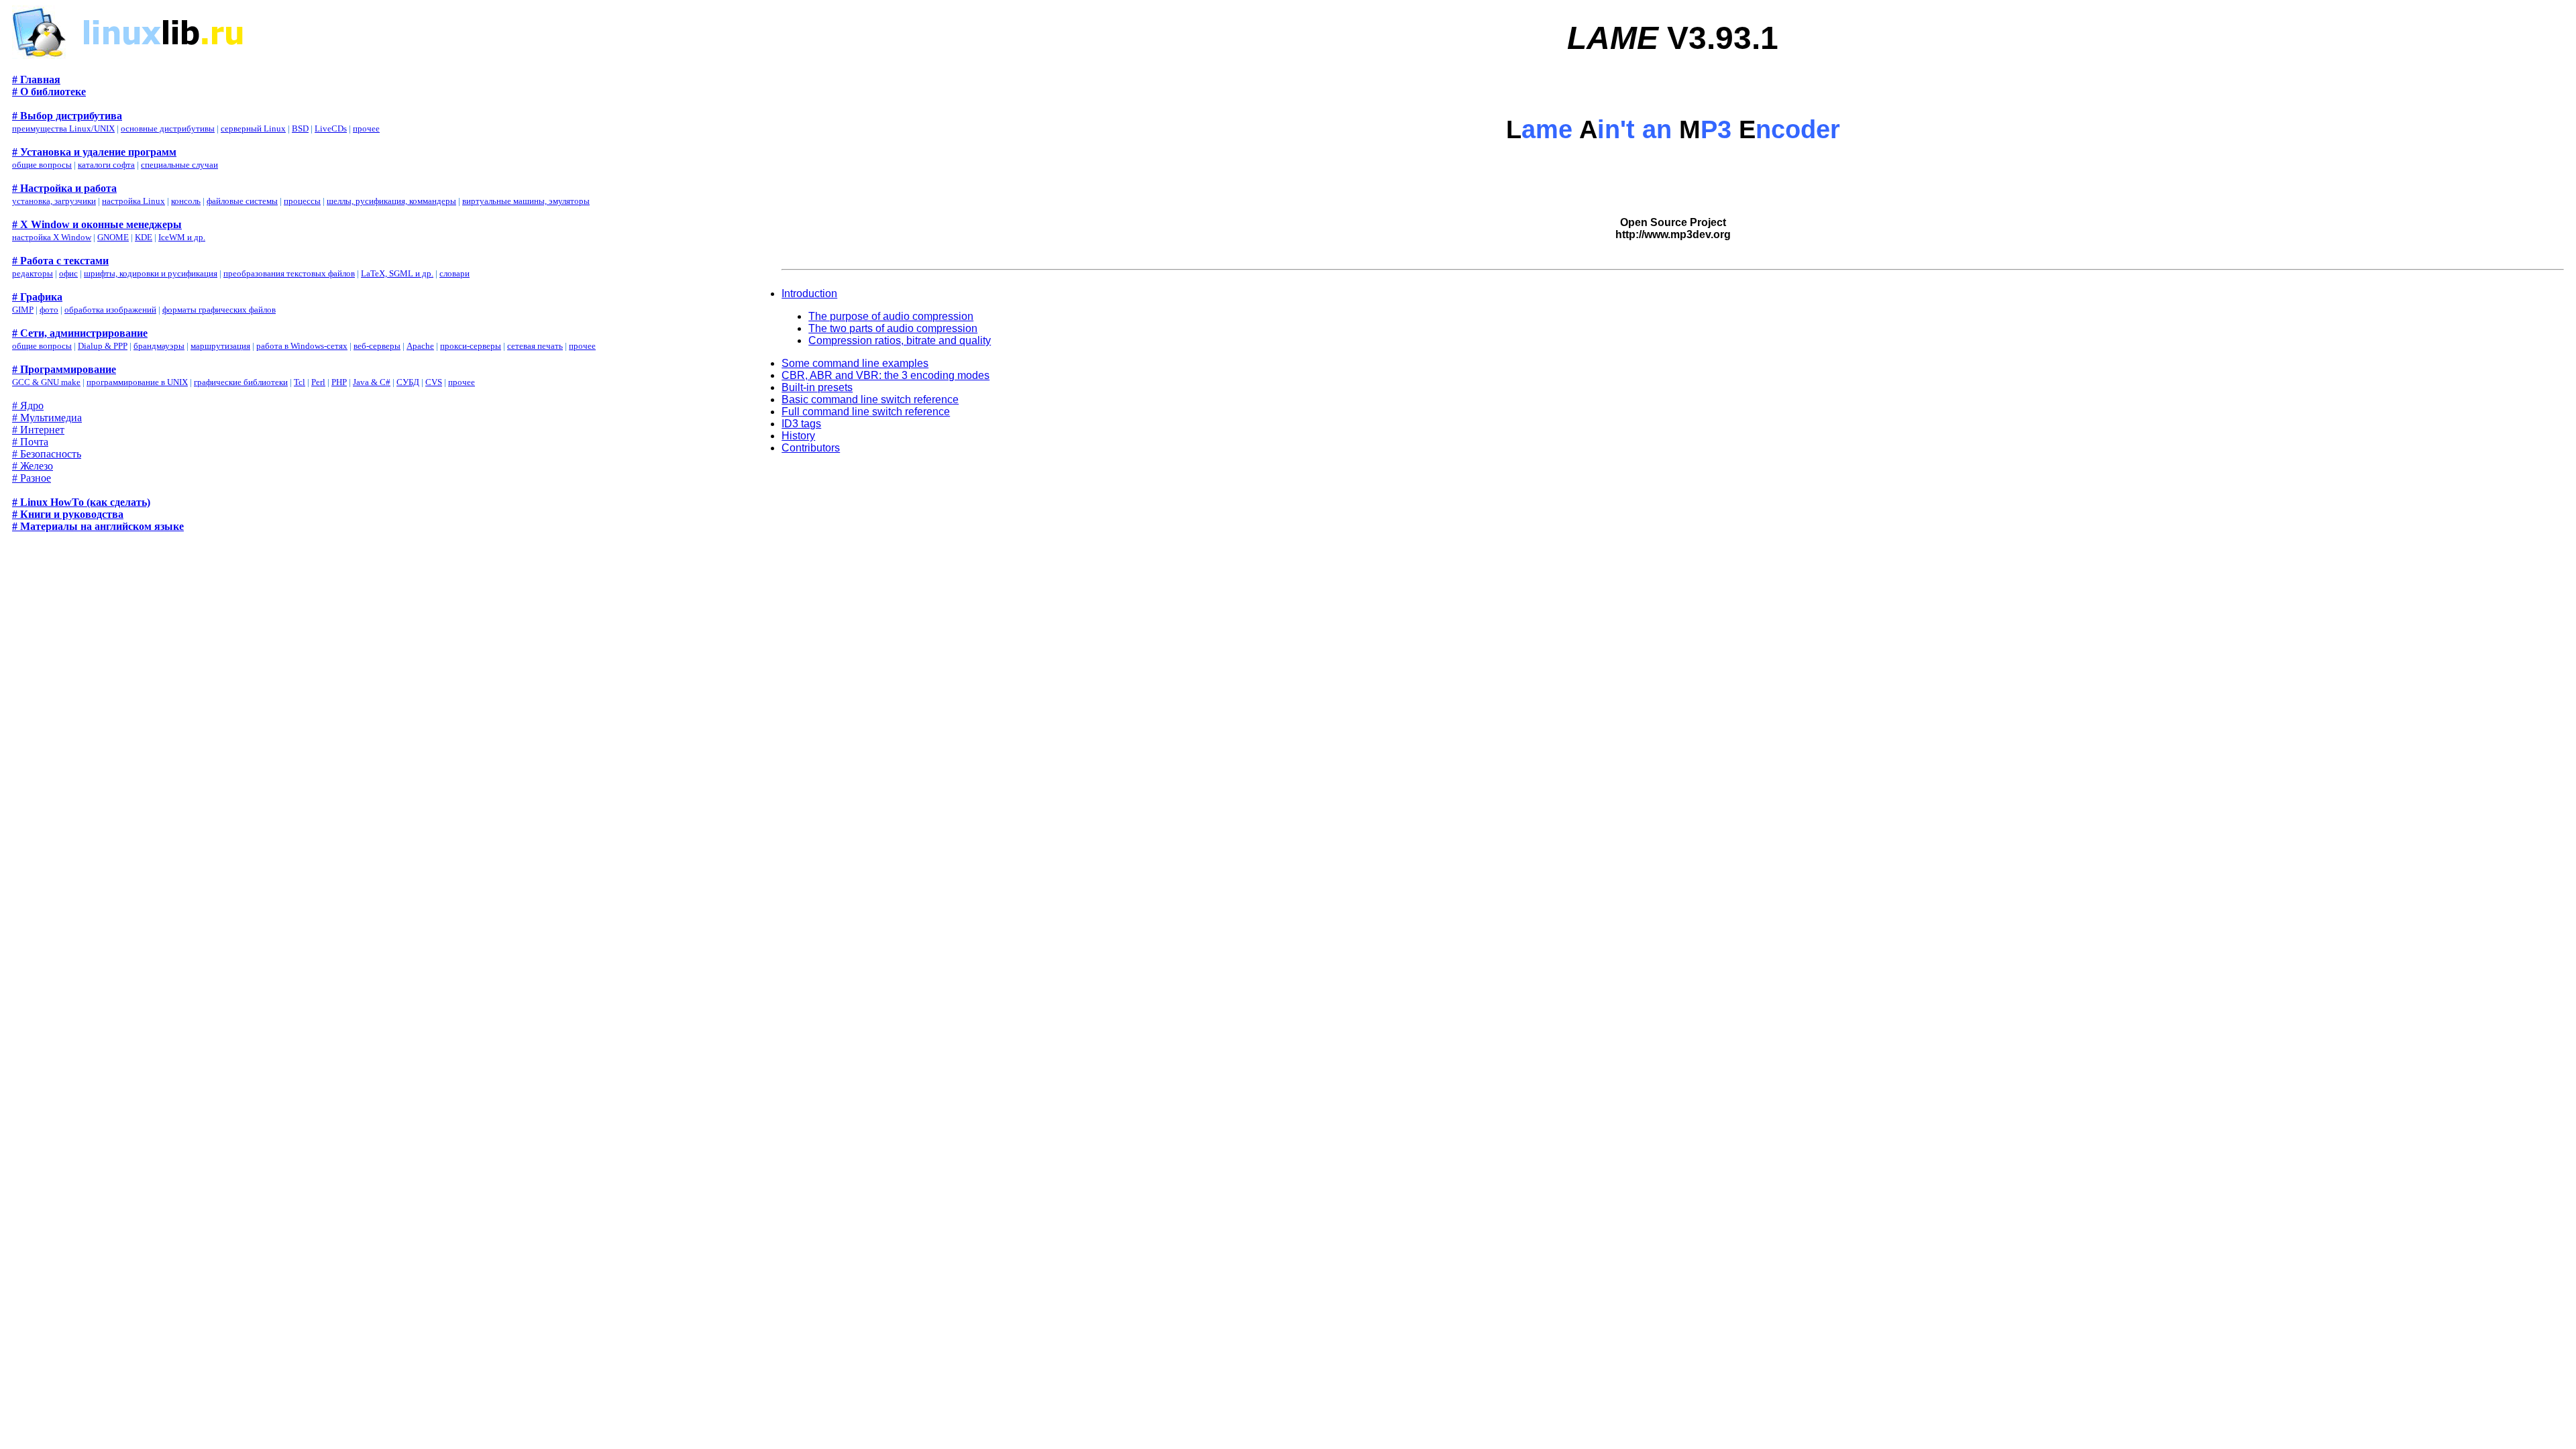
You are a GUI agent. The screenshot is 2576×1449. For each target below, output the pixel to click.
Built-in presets (817, 387)
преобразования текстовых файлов (289, 273)
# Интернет (38, 430)
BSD (300, 128)
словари (454, 273)
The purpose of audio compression (891, 316)
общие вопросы (42, 165)
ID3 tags (801, 424)
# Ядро (28, 406)
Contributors (811, 448)
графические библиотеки (241, 382)
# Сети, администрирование (80, 333)
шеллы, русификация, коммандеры (391, 201)
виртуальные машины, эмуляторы (526, 201)
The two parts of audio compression (893, 328)
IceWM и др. (182, 237)
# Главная (36, 79)
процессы (302, 201)
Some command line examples (855, 363)
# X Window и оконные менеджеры (97, 224)
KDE (144, 237)
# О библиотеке (49, 92)
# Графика (37, 297)
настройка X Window (52, 237)
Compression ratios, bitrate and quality (900, 340)
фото (49, 310)
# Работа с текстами (60, 261)
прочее (366, 128)
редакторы (33, 273)
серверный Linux (253, 128)
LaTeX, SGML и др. (397, 273)
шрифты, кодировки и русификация (151, 273)
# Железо (33, 466)
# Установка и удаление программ (94, 152)
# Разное (32, 478)
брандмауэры (159, 346)
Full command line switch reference (866, 412)
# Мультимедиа (47, 418)
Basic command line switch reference (870, 399)
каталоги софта (106, 165)
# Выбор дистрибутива (67, 116)
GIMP (23, 310)
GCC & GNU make (46, 382)
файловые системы (242, 201)
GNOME (113, 237)
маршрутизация (220, 346)
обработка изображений (110, 310)
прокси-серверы (471, 346)
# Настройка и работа (64, 188)
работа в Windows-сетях (302, 346)
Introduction (809, 293)
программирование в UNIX (137, 382)
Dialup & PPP (103, 346)
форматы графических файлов (219, 310)
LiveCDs (331, 128)
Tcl (300, 382)
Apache (420, 346)
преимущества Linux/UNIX (63, 128)
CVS (434, 382)
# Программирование (64, 369)
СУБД (408, 382)
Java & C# (372, 382)
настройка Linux (133, 201)
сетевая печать (535, 346)
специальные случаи (179, 165)
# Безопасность (47, 454)
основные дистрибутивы (168, 128)
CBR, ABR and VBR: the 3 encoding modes (885, 375)
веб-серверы (377, 346)
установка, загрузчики (54, 201)
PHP (339, 382)
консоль (186, 201)
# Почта (30, 442)
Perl (318, 382)
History (798, 436)
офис (68, 273)
